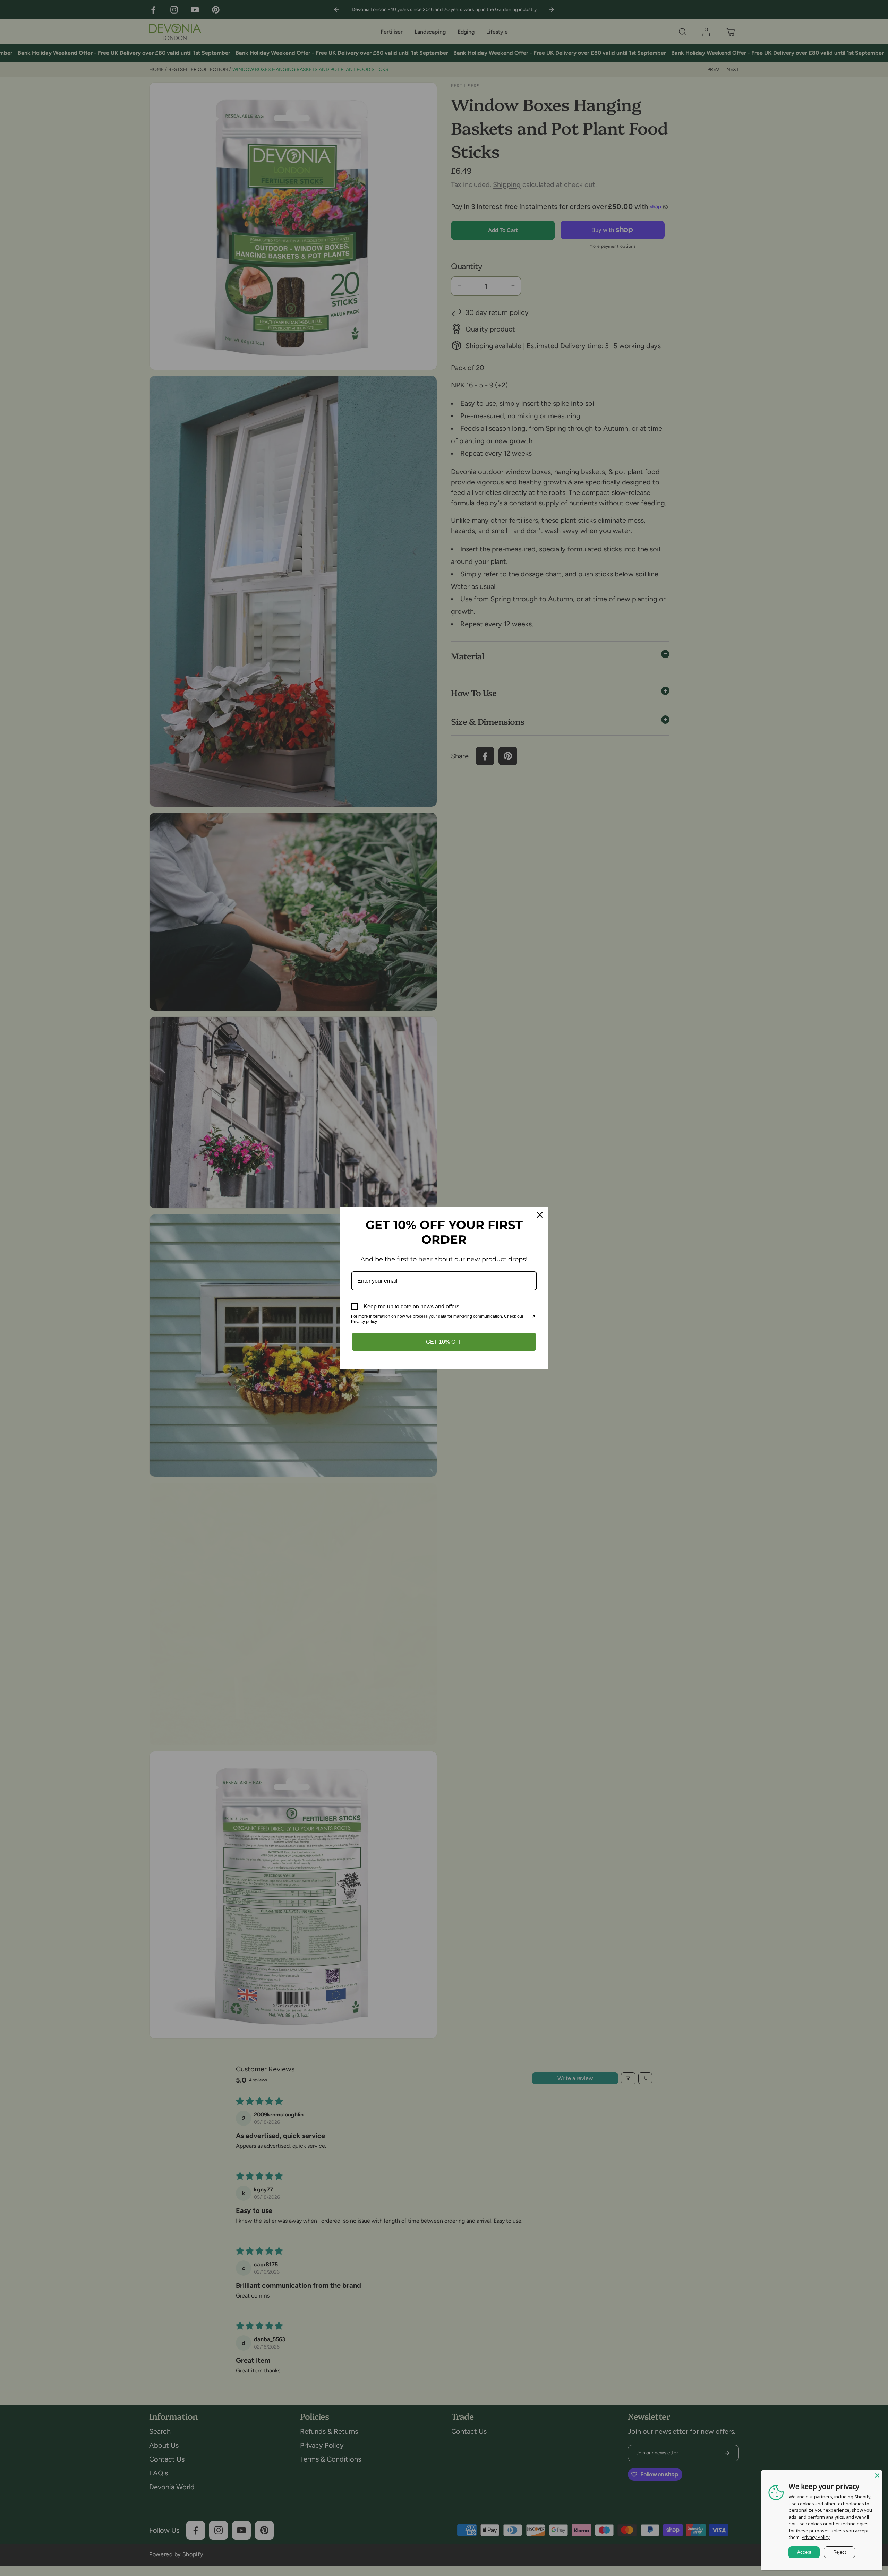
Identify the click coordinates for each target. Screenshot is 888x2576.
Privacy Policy (816, 2537)
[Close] (877, 2475)
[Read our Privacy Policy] (533, 1317)
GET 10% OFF (444, 1342)
